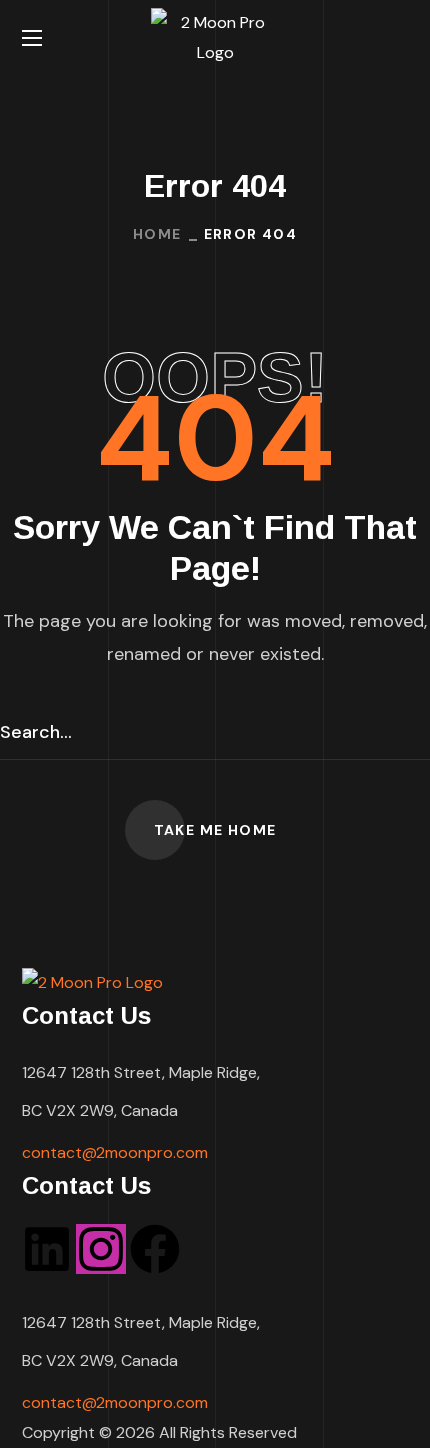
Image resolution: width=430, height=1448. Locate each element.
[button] (401, 38)
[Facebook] (155, 1249)
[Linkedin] (47, 1249)
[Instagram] (101, 1249)
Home (157, 234)
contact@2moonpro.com (115, 1152)
